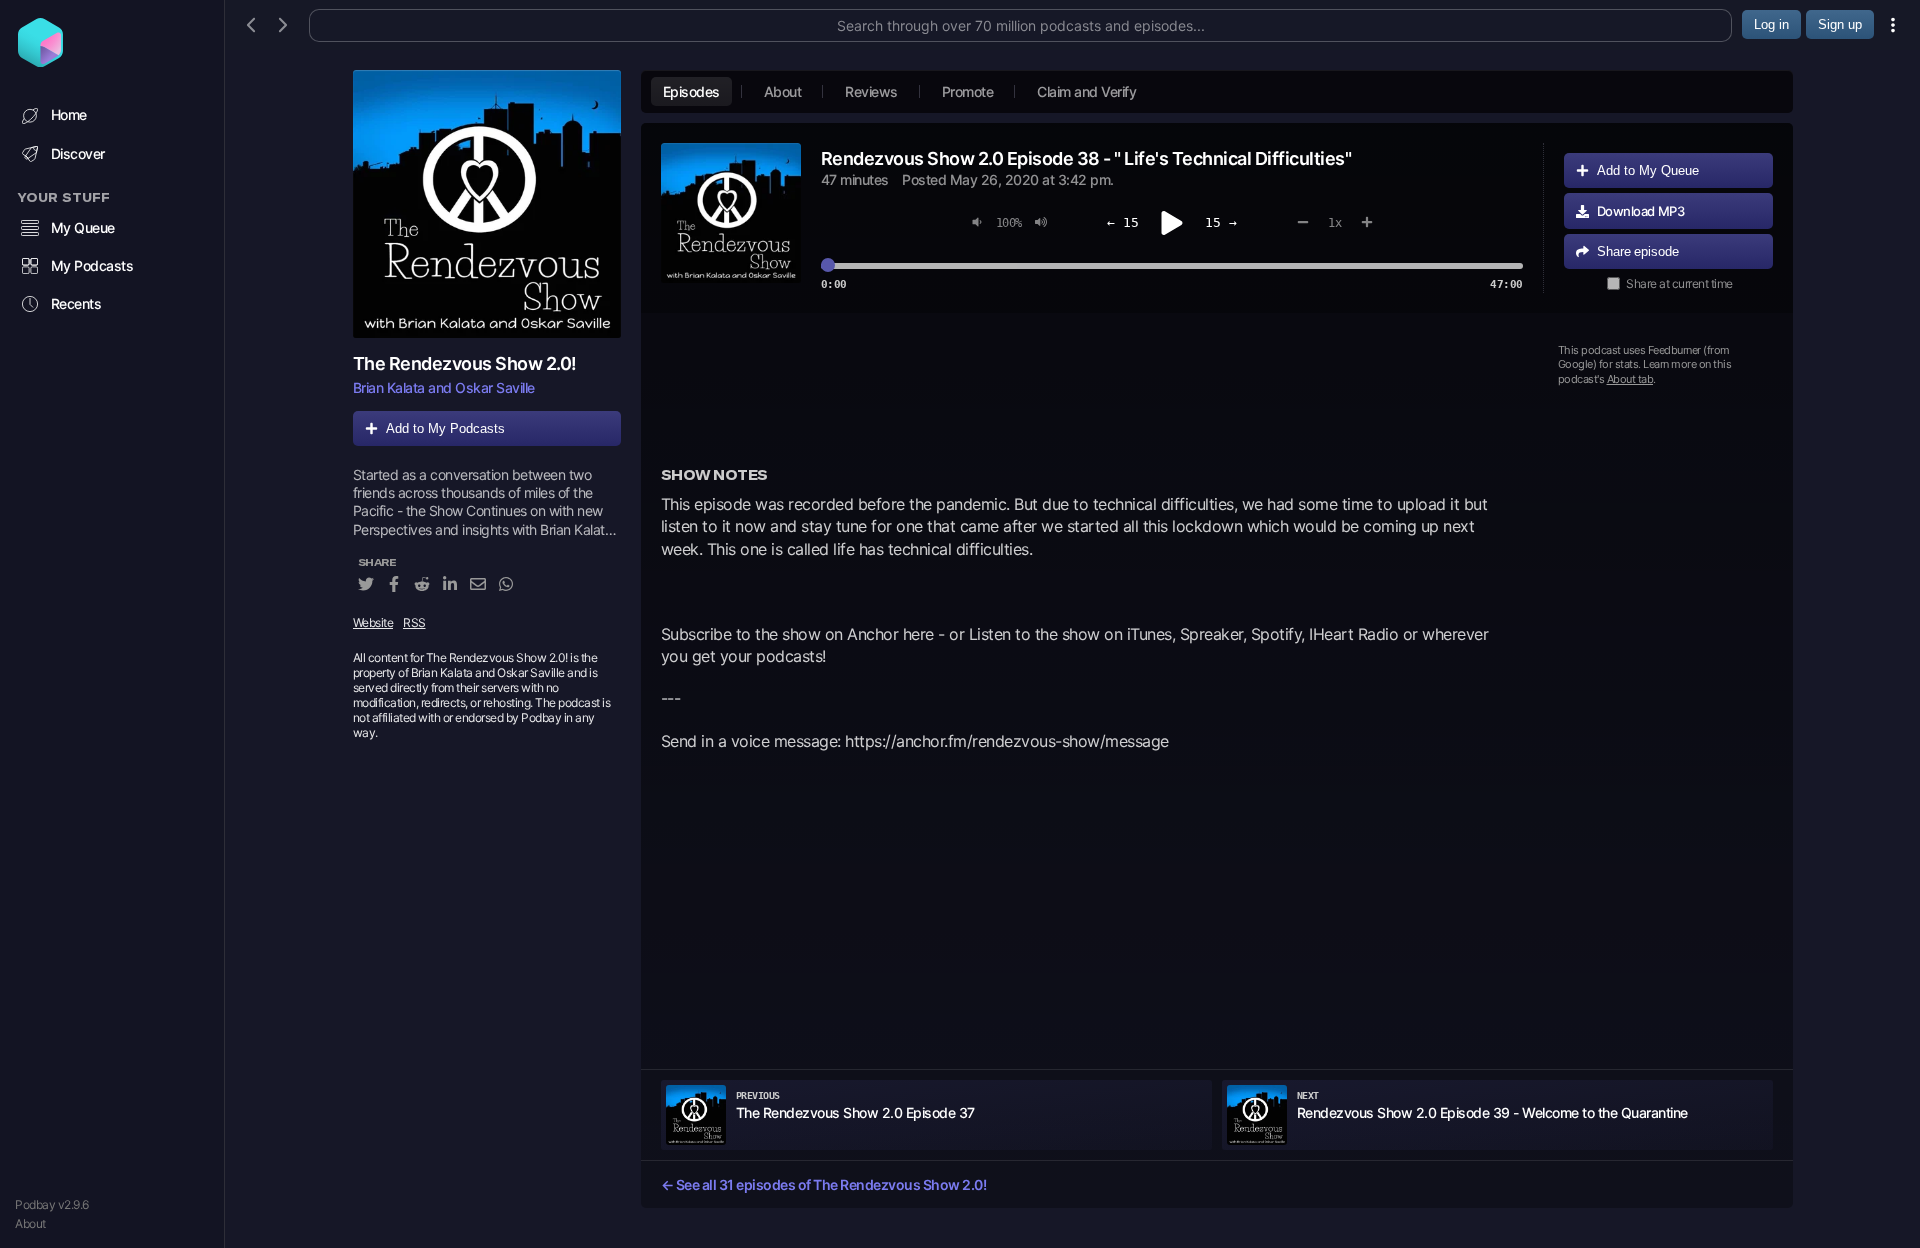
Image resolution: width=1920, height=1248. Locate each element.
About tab (1630, 379)
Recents (76, 303)
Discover (78, 153)
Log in (1771, 24)
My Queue (83, 227)
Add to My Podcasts (445, 428)
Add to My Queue (1648, 170)
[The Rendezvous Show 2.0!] (487, 204)
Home (69, 114)
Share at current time (1679, 283)
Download (1641, 211)
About (30, 1223)
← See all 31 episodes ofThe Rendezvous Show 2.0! (824, 1184)
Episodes (691, 91)
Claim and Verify (1086, 91)
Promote (968, 91)
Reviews (871, 91)
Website (373, 622)
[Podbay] (40, 61)
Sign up (1840, 24)
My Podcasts (92, 265)
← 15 (1123, 222)
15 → (1221, 222)
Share (1638, 251)
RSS (414, 622)
